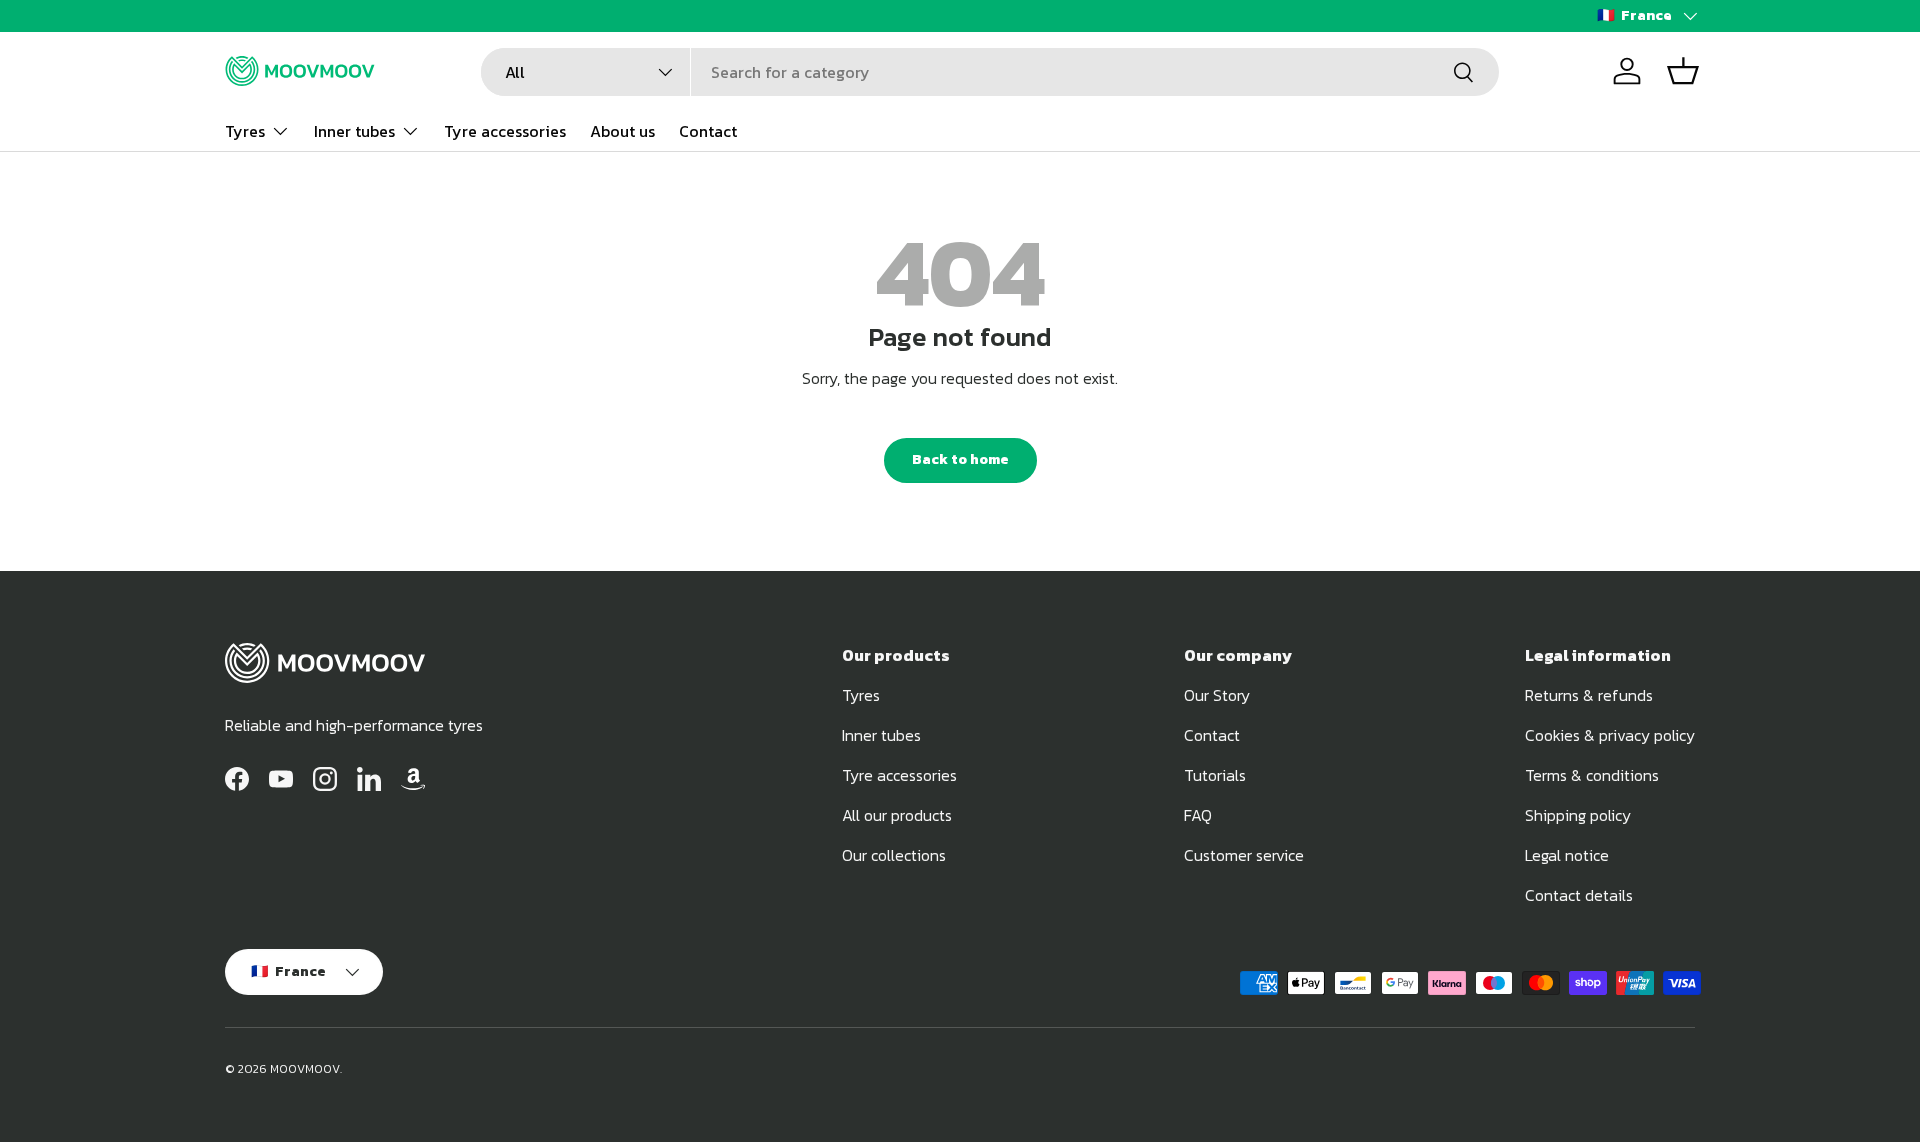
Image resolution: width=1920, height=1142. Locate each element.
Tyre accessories (505, 130)
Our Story (1217, 695)
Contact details (1579, 895)
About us (622, 130)
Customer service (1244, 855)
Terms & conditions (1592, 775)
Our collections (894, 855)
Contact (708, 130)
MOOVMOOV (305, 1069)
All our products (897, 815)
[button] (1683, 71)
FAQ (1198, 815)
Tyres (245, 130)
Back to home (960, 459)
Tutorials (1215, 775)
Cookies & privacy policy (1610, 735)
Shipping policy (1578, 815)
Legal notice (1567, 855)
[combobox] (990, 72)
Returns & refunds (1589, 695)
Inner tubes (354, 130)
